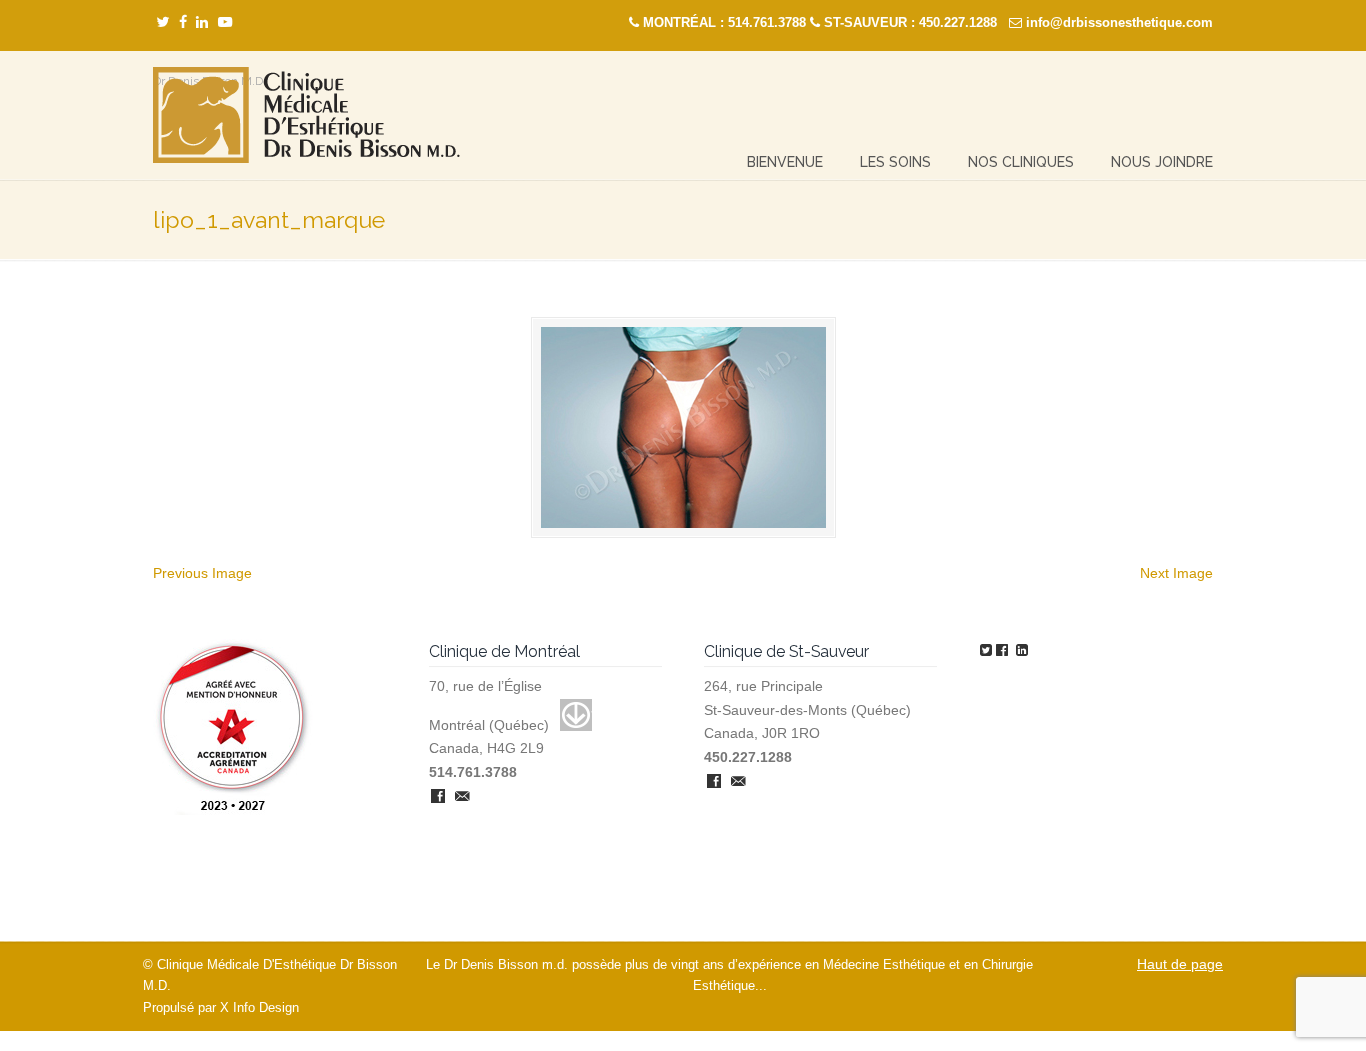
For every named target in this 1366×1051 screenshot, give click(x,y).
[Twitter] (162, 22)
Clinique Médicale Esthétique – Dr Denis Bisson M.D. (306, 115)
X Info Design (259, 1008)
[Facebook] (183, 22)
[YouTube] (225, 22)
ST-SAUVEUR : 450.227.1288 (910, 22)
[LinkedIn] (202, 22)
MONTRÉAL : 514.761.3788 (724, 22)
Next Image (1176, 573)
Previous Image (202, 573)
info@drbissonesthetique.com (1119, 22)
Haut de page (1180, 964)
